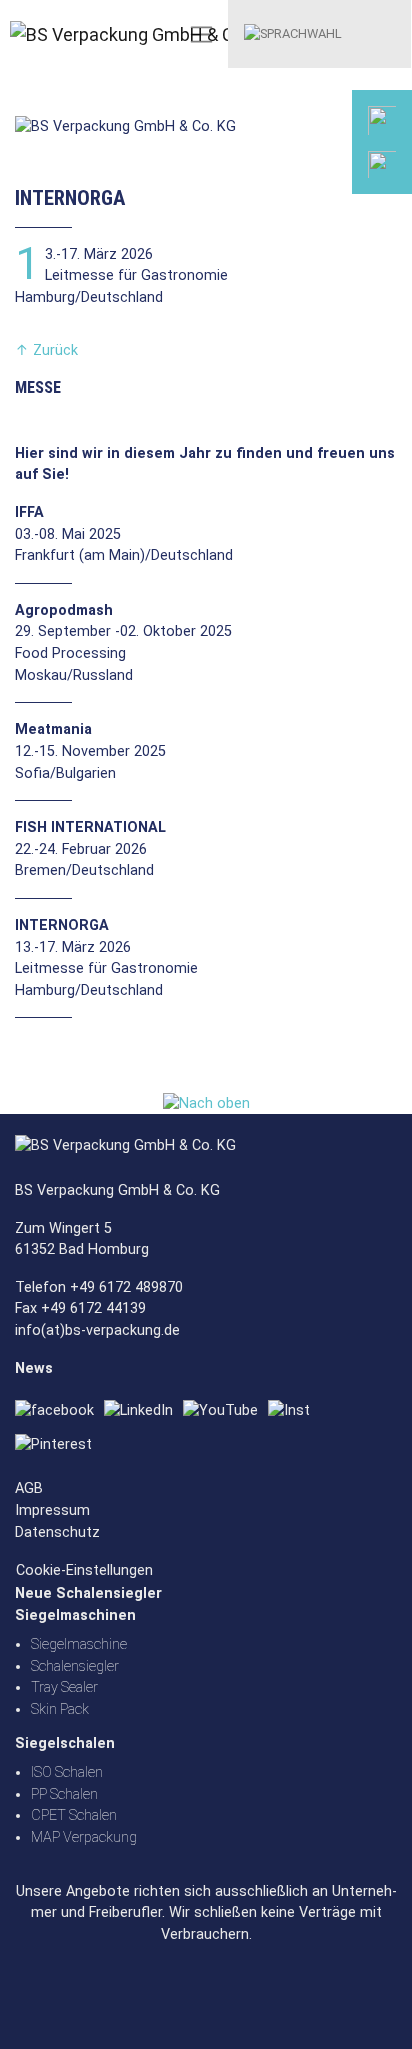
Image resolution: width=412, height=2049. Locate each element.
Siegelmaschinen (75, 1615)
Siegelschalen (65, 1743)
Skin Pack (60, 1709)
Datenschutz (57, 1532)
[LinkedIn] (143, 1411)
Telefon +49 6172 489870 (99, 1287)
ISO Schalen (67, 1772)
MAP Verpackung (84, 1837)
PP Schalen (64, 1794)
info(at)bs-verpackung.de (97, 1330)
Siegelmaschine (79, 1644)
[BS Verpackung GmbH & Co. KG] (75, 34)
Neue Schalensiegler (88, 1593)
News (34, 1368)
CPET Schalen (74, 1815)
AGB (29, 1488)
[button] (293, 33)
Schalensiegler (75, 1666)
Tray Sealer (64, 1687)
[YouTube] (225, 1411)
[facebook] (59, 1411)
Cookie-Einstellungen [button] (84, 1570)
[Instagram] (294, 1411)
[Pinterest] (58, 1444)
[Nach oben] (206, 1103)
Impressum (52, 1510)
